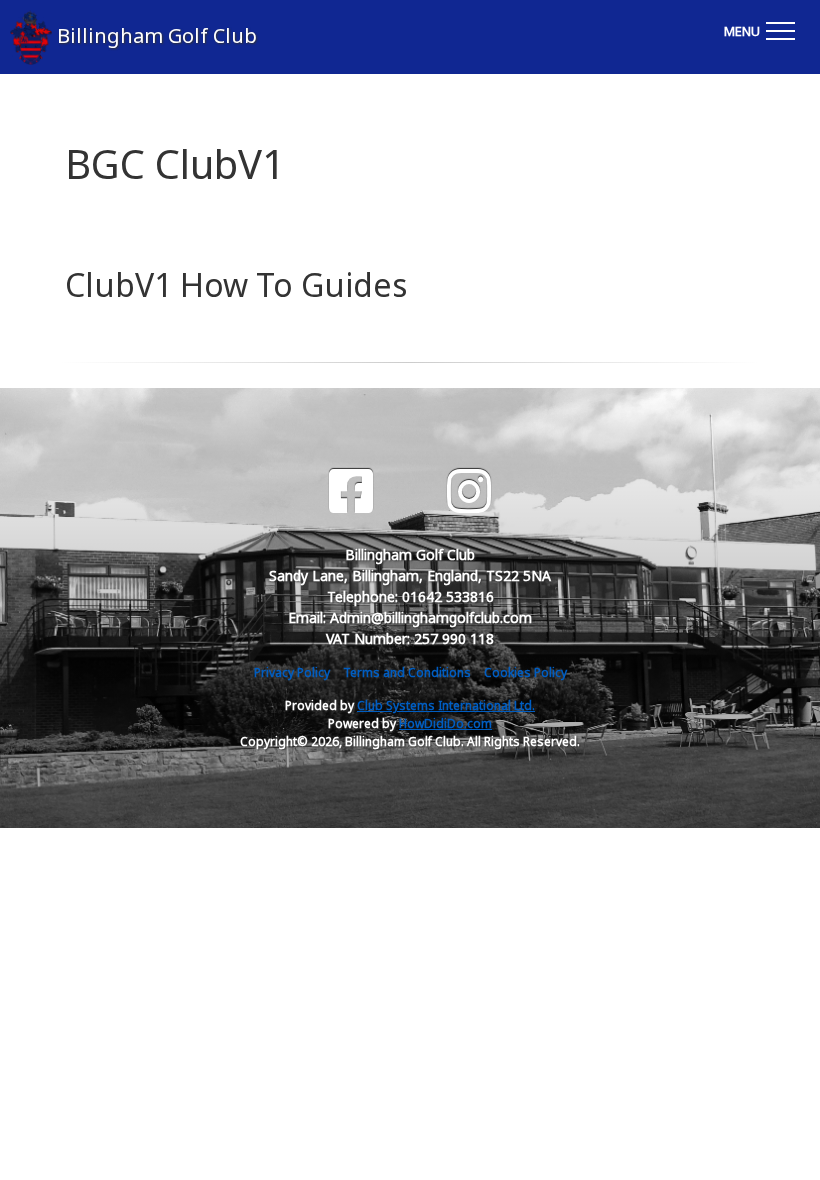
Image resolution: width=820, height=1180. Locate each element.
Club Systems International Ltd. (446, 705)
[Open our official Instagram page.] (469, 491)
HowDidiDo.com (445, 723)
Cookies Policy (525, 672)
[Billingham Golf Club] (17, 37)
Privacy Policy (292, 672)
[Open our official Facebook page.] (351, 491)
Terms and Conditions (407, 672)
